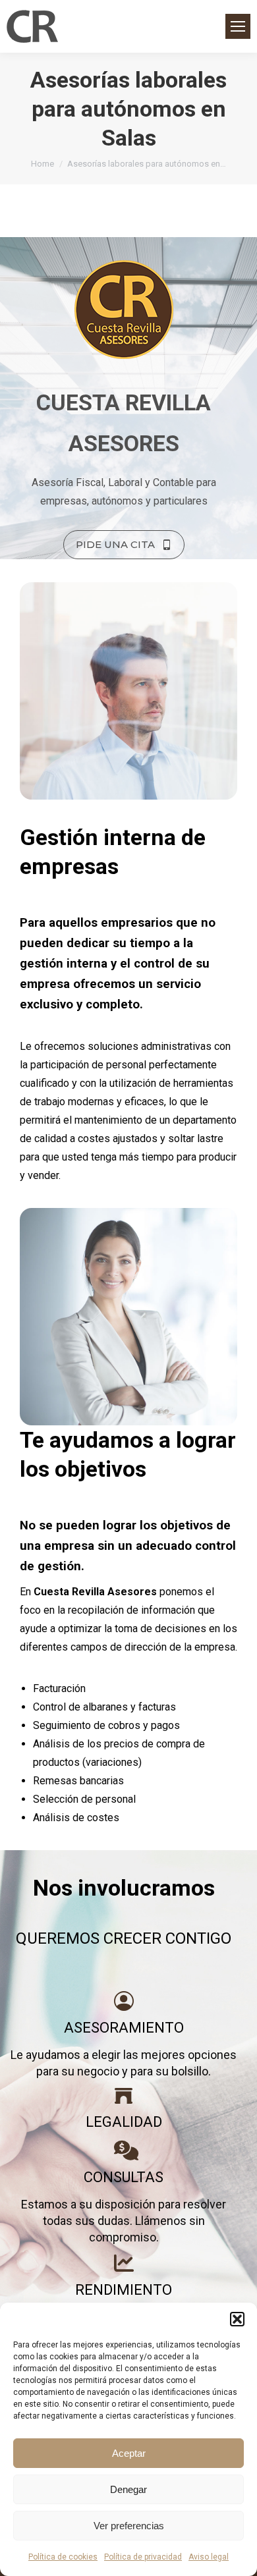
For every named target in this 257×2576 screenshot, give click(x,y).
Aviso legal (209, 2557)
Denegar (128, 2489)
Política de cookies (63, 2557)
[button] (237, 2319)
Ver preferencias (129, 2526)
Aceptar (129, 2453)
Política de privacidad (143, 2557)
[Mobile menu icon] (238, 26)
